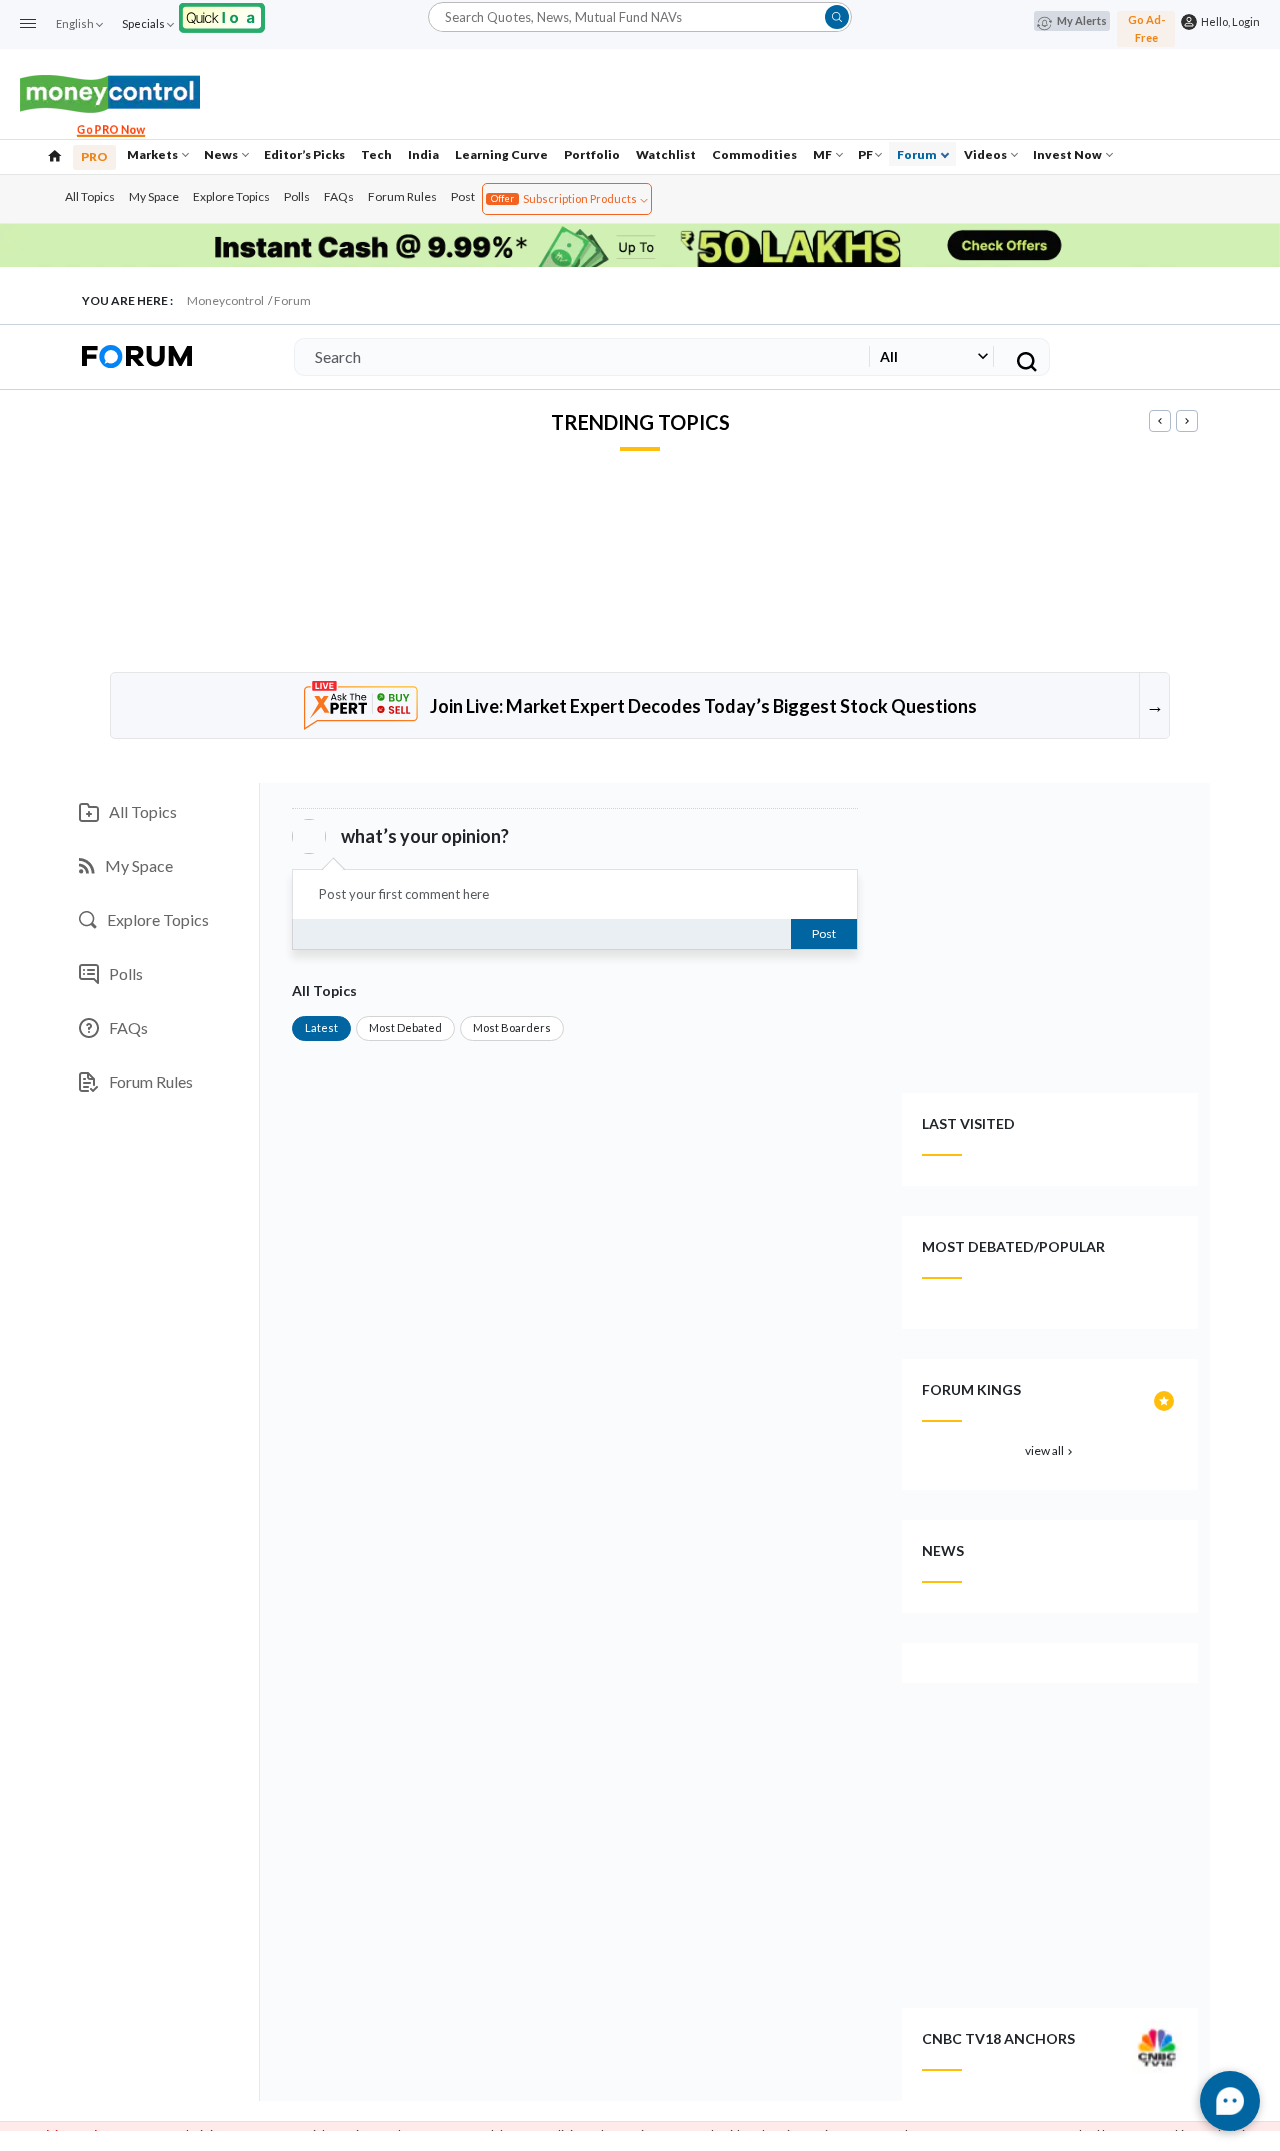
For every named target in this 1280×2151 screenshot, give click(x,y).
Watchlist (666, 154)
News (222, 154)
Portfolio (592, 154)
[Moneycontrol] (110, 91)
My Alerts (1082, 20)
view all (1050, 1450)
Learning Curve (501, 154)
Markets (153, 154)
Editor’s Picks (304, 154)
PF (865, 154)
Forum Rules (402, 196)
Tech (376, 154)
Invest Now (1068, 154)
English (75, 23)
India (423, 154)
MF (823, 154)
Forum (918, 154)
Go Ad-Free (1146, 28)
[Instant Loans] (222, 15)
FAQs (339, 196)
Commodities (754, 154)
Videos (986, 154)
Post (463, 196)
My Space (154, 196)
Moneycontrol (225, 300)
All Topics (90, 196)
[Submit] (837, 17)
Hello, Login (1228, 21)
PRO (94, 156)
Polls (297, 196)
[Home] (55, 154)
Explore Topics (231, 196)
